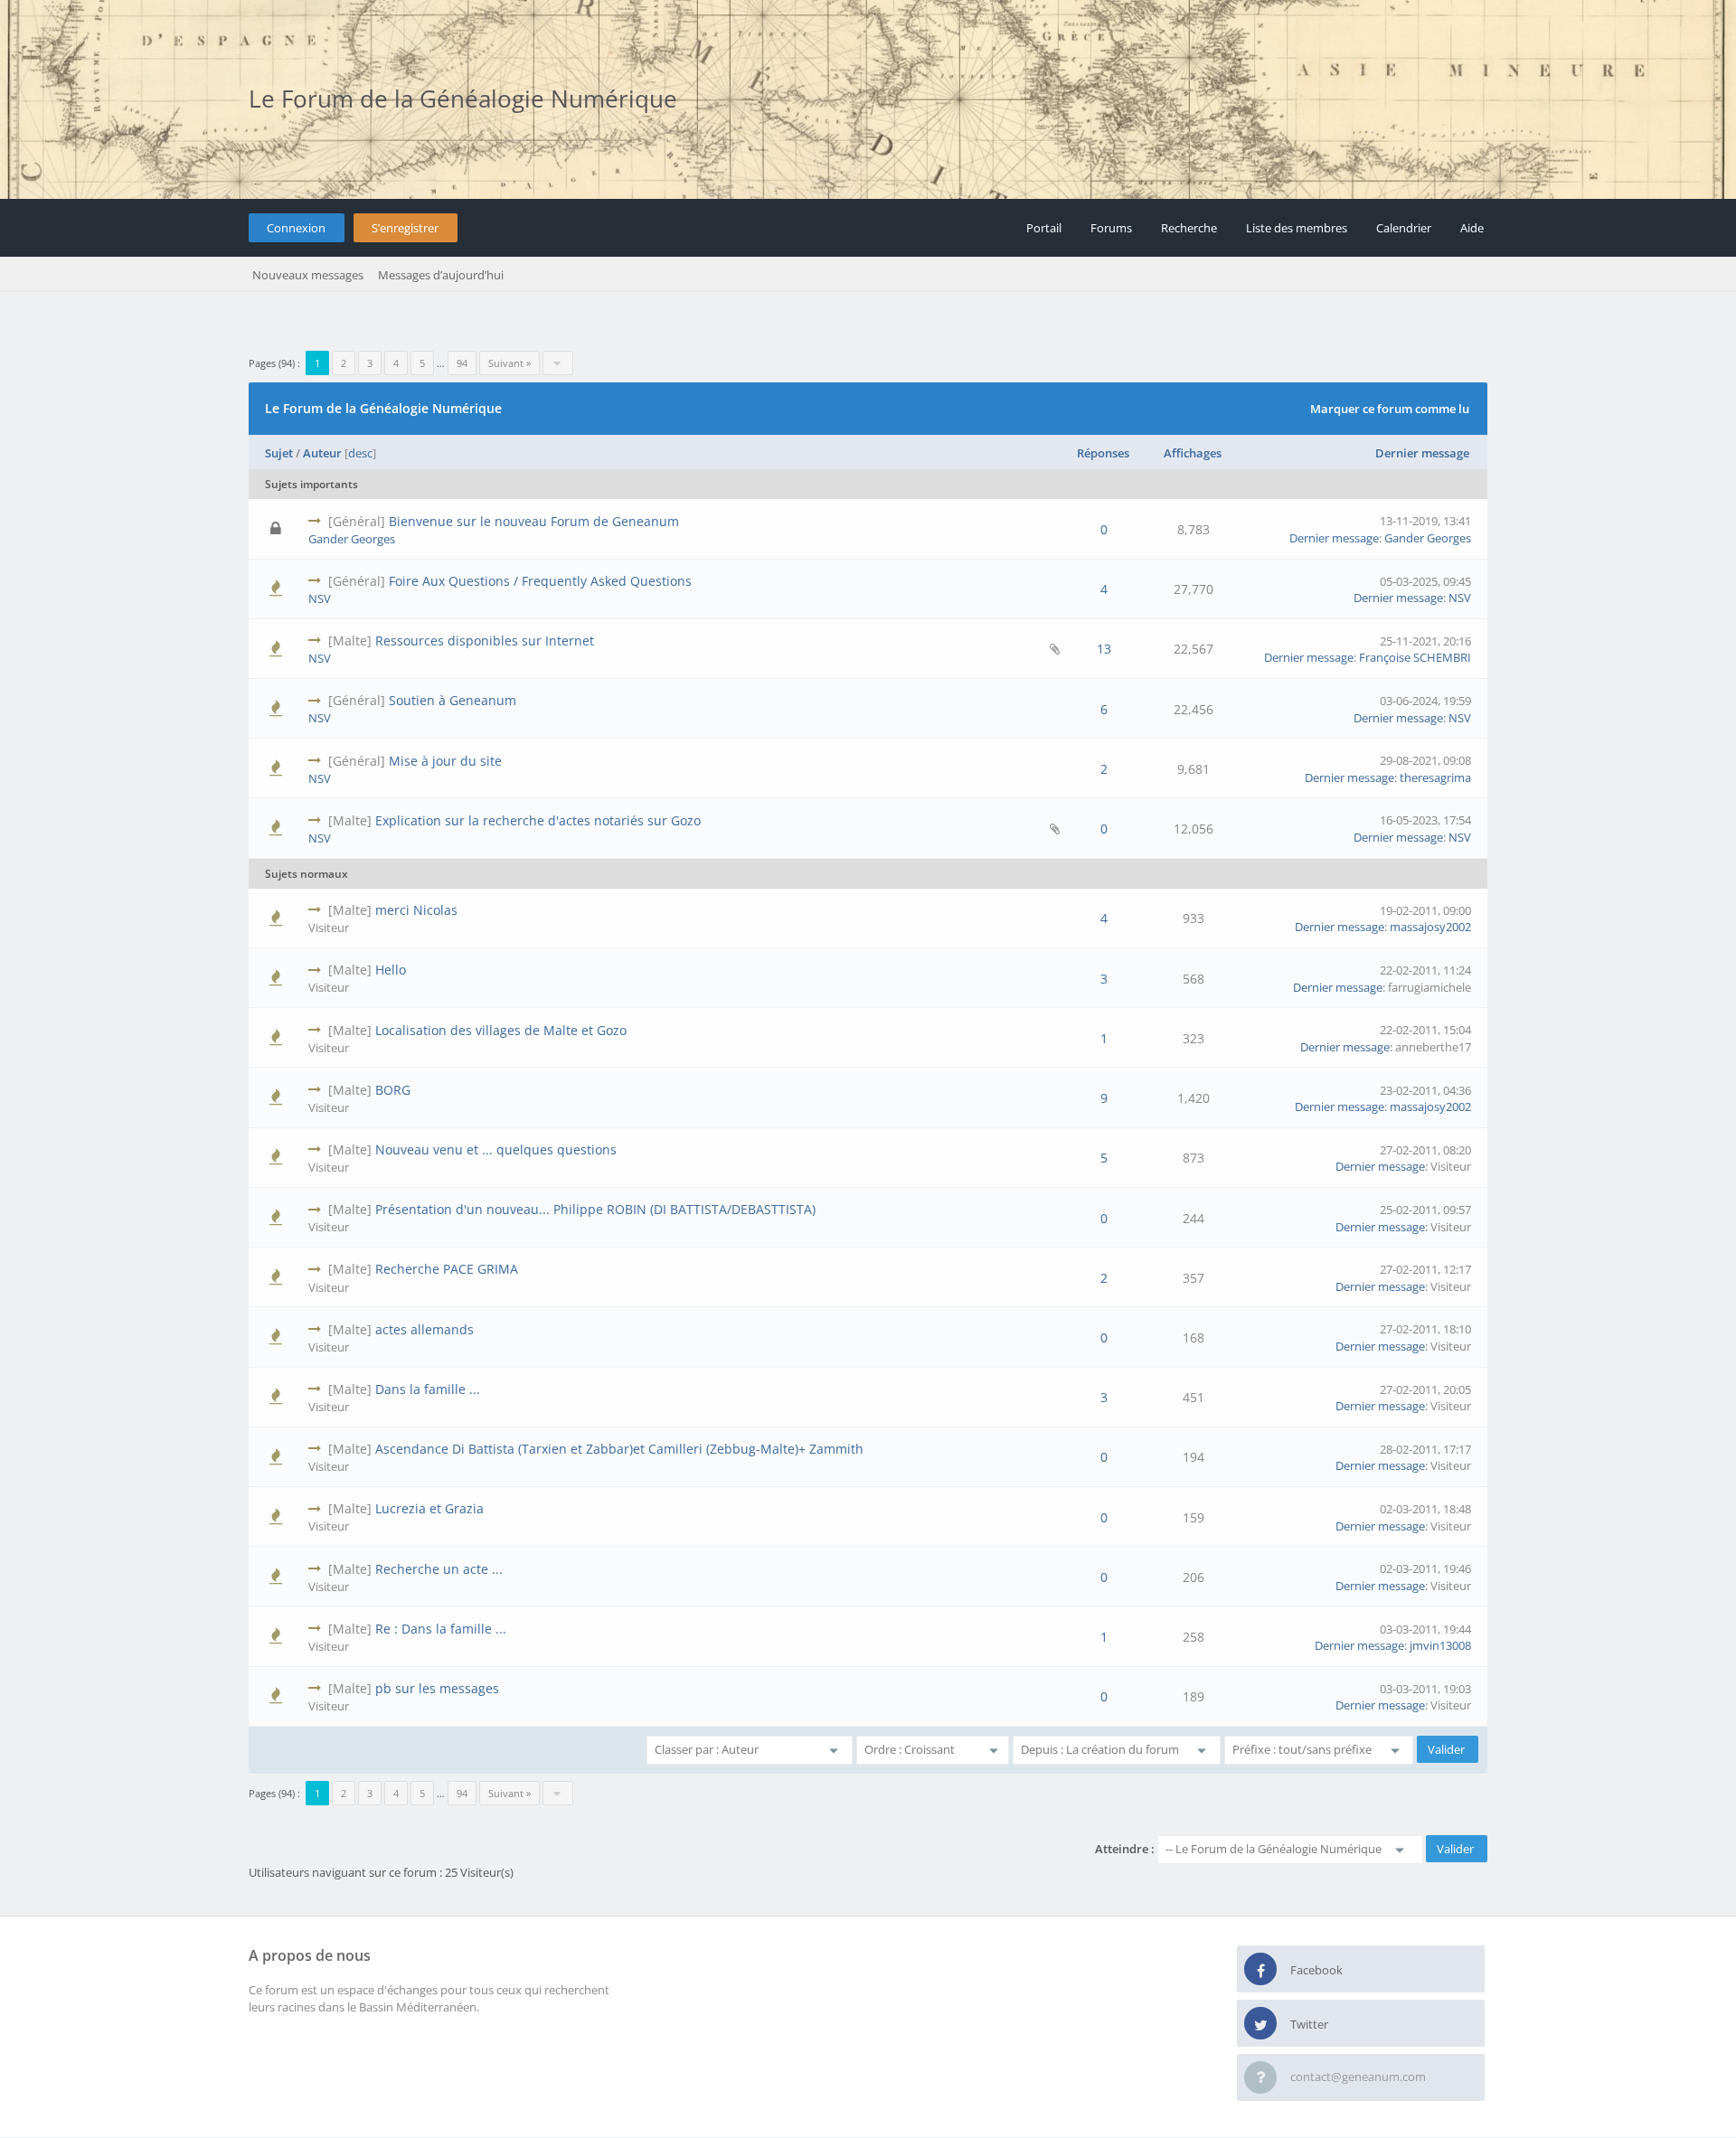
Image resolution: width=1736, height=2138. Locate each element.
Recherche (1189, 228)
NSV (320, 598)
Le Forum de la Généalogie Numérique (463, 99)
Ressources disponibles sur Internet (485, 640)
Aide (1472, 228)
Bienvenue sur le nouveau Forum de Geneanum (534, 521)
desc (360, 453)
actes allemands (425, 1329)
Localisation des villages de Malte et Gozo (501, 1030)
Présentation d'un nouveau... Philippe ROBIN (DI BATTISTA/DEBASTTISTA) (595, 1209)
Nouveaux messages (308, 275)
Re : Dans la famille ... (441, 1629)
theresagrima (1435, 777)
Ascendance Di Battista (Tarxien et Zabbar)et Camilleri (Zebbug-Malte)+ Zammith (619, 1449)
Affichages (1193, 453)
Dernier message (1422, 453)
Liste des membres (1297, 228)
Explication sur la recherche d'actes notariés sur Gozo (538, 820)
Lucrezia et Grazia (429, 1508)
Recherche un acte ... (439, 1569)
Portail (1044, 228)
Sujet (279, 453)
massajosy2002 (1430, 927)
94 (462, 363)
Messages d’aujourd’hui (441, 275)
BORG (393, 1090)
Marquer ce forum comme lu (1390, 409)
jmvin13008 (1440, 1645)
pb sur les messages (437, 1688)
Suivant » (509, 363)
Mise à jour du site (445, 761)
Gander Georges (352, 539)
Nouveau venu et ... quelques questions (496, 1149)
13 (1104, 649)
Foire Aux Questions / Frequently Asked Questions (540, 581)
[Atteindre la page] (558, 363)
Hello (391, 970)
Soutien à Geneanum (453, 700)
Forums (1111, 228)
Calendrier (1404, 228)
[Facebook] (1260, 1970)
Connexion (296, 228)
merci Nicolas (416, 910)
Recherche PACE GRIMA (447, 1269)
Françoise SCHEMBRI (1415, 657)
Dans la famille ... (428, 1389)
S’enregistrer (405, 228)
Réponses (1103, 453)
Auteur (322, 453)
